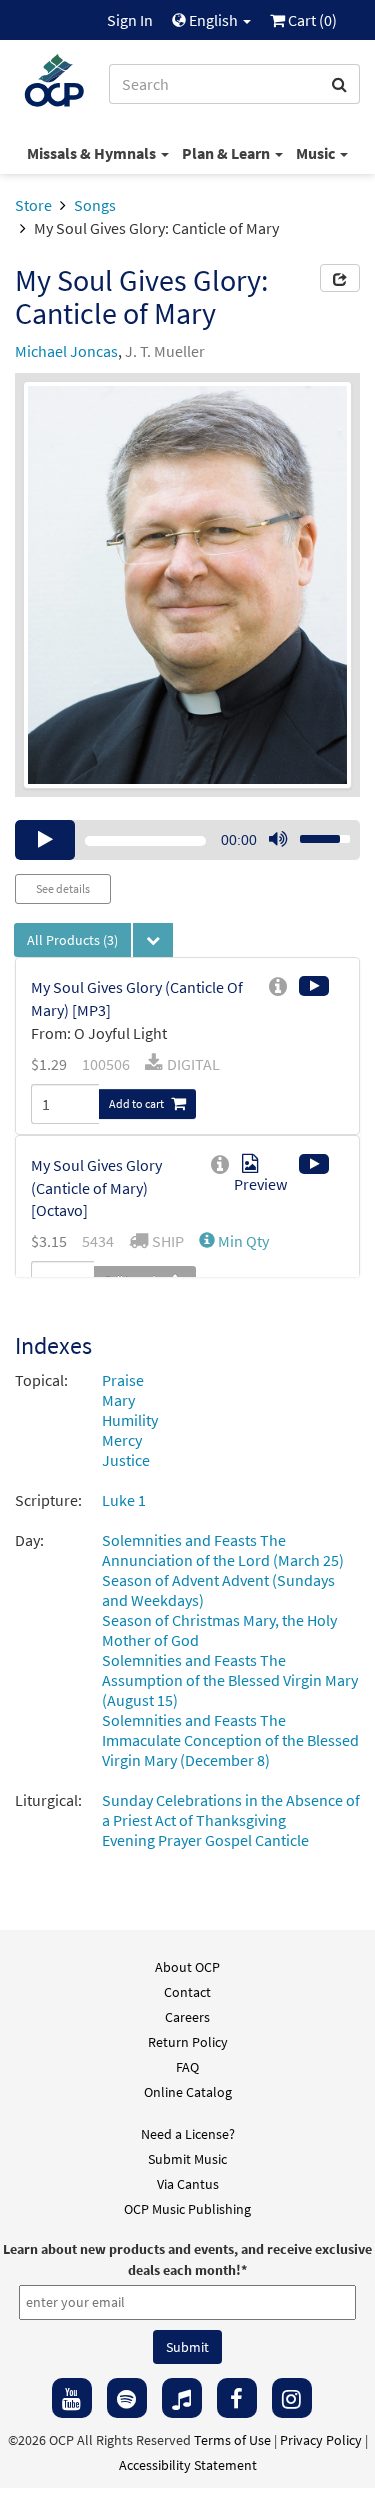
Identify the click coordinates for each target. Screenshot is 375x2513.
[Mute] (278, 840)
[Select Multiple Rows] (153, 940)
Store (33, 205)
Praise (123, 1380)
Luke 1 (124, 1500)
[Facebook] (237, 2398)
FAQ (187, 2067)
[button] (234, 1241)
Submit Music (187, 2159)
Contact (187, 1992)
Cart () (311, 20)
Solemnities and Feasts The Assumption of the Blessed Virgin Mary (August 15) (230, 1680)
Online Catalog (188, 2092)
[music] (182, 2398)
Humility (130, 1420)
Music (317, 153)
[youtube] (72, 2398)
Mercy (122, 1440)
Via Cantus (188, 2184)
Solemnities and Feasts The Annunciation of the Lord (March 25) (223, 1550)
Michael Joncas (66, 351)
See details (63, 888)
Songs (95, 205)
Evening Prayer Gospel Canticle (205, 1840)
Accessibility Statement (188, 2465)
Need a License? (188, 2134)
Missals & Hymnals (93, 153)
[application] (187, 840)
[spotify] (127, 2398)
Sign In (130, 20)
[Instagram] (292, 2398)
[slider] (314, 833)
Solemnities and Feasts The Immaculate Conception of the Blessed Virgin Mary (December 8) (230, 1740)
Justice (126, 1460)
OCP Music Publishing (187, 2209)
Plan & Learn (227, 153)
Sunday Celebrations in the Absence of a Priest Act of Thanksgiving (231, 1810)
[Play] (45, 840)
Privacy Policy (321, 2440)
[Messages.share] (340, 278)
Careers (187, 2017)
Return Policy (188, 2042)
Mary (118, 1400)
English (213, 20)
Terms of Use (232, 2440)
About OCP (187, 1967)
